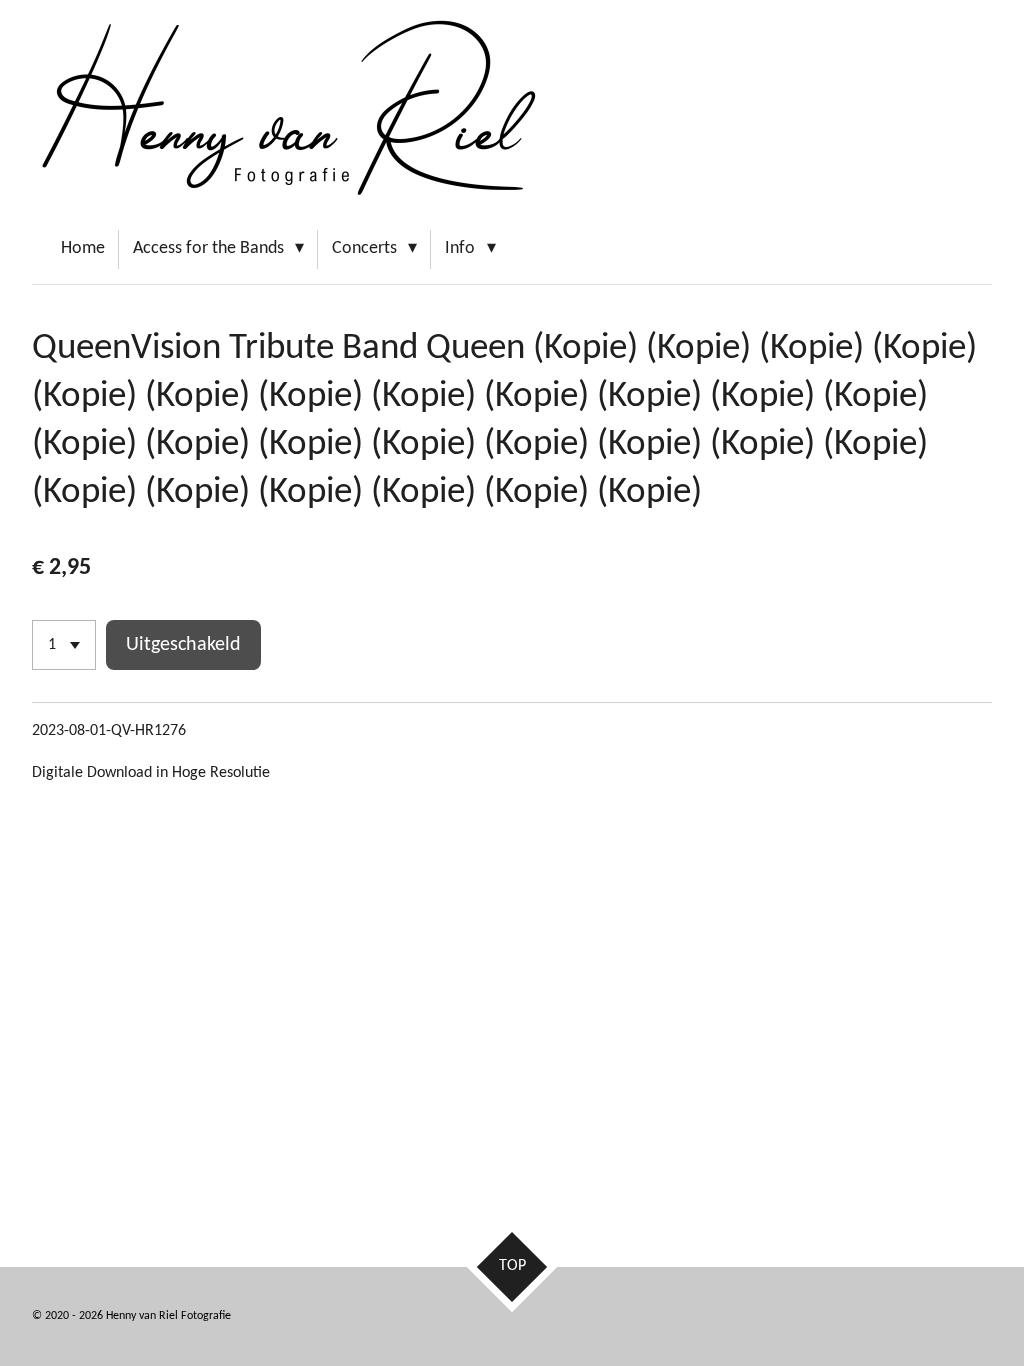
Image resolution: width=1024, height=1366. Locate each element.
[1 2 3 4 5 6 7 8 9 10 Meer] (64, 645)
